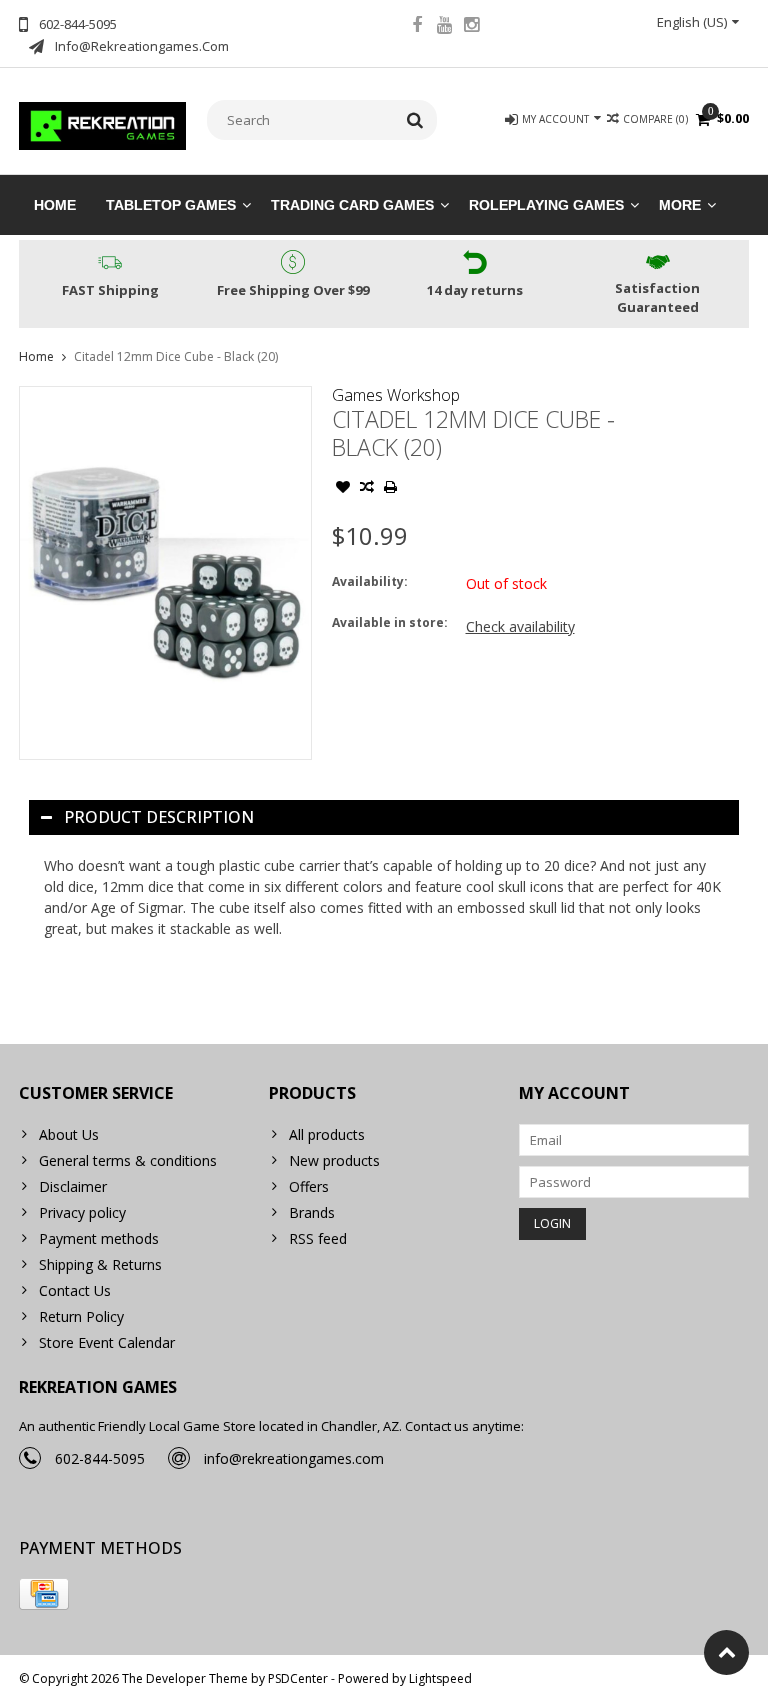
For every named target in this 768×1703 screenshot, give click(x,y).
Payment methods (99, 1238)
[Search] (415, 120)
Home (55, 205)
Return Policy (81, 1316)
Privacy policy (82, 1212)
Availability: (370, 581)
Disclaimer (73, 1186)
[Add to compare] (367, 489)
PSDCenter (298, 1678)
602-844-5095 (100, 1458)
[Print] (391, 489)
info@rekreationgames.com (294, 1458)
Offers (309, 1186)
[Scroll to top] (726, 1652)
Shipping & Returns (100, 1264)
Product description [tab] (159, 817)
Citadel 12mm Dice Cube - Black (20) (176, 356)
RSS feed (318, 1238)
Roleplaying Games (546, 205)
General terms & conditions (128, 1160)
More (680, 205)
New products (334, 1160)
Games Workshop (396, 395)
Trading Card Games (352, 205)
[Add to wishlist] (343, 489)
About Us (69, 1134)
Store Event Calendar (107, 1342)
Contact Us (75, 1290)
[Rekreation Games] (103, 124)
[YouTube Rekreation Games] (444, 27)
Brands (312, 1212)
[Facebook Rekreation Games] (417, 27)
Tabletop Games (171, 205)
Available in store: (390, 622)
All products (327, 1134)
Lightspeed (440, 1678)
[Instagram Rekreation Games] (471, 27)
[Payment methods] (44, 1594)
